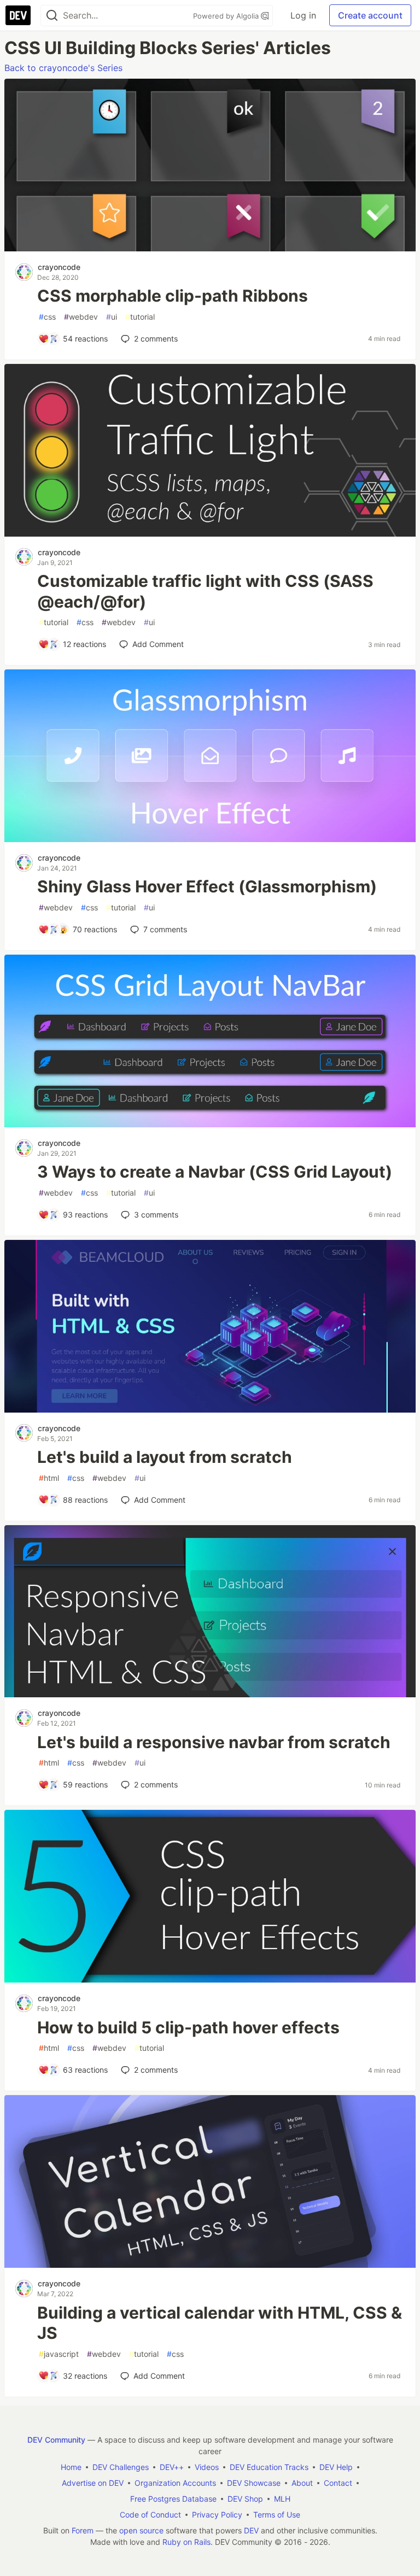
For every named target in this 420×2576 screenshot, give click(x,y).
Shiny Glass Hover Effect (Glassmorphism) (207, 886)
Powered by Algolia (227, 16)
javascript (59, 2354)
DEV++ (172, 2467)
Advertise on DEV (93, 2483)
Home (71, 2467)
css (47, 317)
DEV (251, 2530)
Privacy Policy (217, 2515)
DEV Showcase (254, 2483)
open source (141, 2530)
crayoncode (59, 267)
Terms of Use (277, 2515)
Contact (338, 2483)
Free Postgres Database (173, 2499)
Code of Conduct (150, 2515)
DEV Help (336, 2467)
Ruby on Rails (186, 2542)
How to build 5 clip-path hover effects (188, 2027)
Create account (370, 15)
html (49, 1478)
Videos (207, 2467)
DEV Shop (245, 2499)
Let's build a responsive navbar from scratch (214, 1742)
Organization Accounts (175, 2483)
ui (112, 317)
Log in (303, 15)
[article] (210, 248)
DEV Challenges (121, 2467)
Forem (83, 2530)
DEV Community (56, 2440)
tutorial (140, 317)
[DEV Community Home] (18, 15)
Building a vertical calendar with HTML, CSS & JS (220, 2323)
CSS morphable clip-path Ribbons (173, 296)
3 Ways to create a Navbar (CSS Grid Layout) (215, 1172)
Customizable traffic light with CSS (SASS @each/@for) (205, 591)
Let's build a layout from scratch (165, 1457)
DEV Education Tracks (269, 2467)
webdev (81, 317)
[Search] (52, 16)
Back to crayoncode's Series (63, 68)
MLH (282, 2499)
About (302, 2483)
